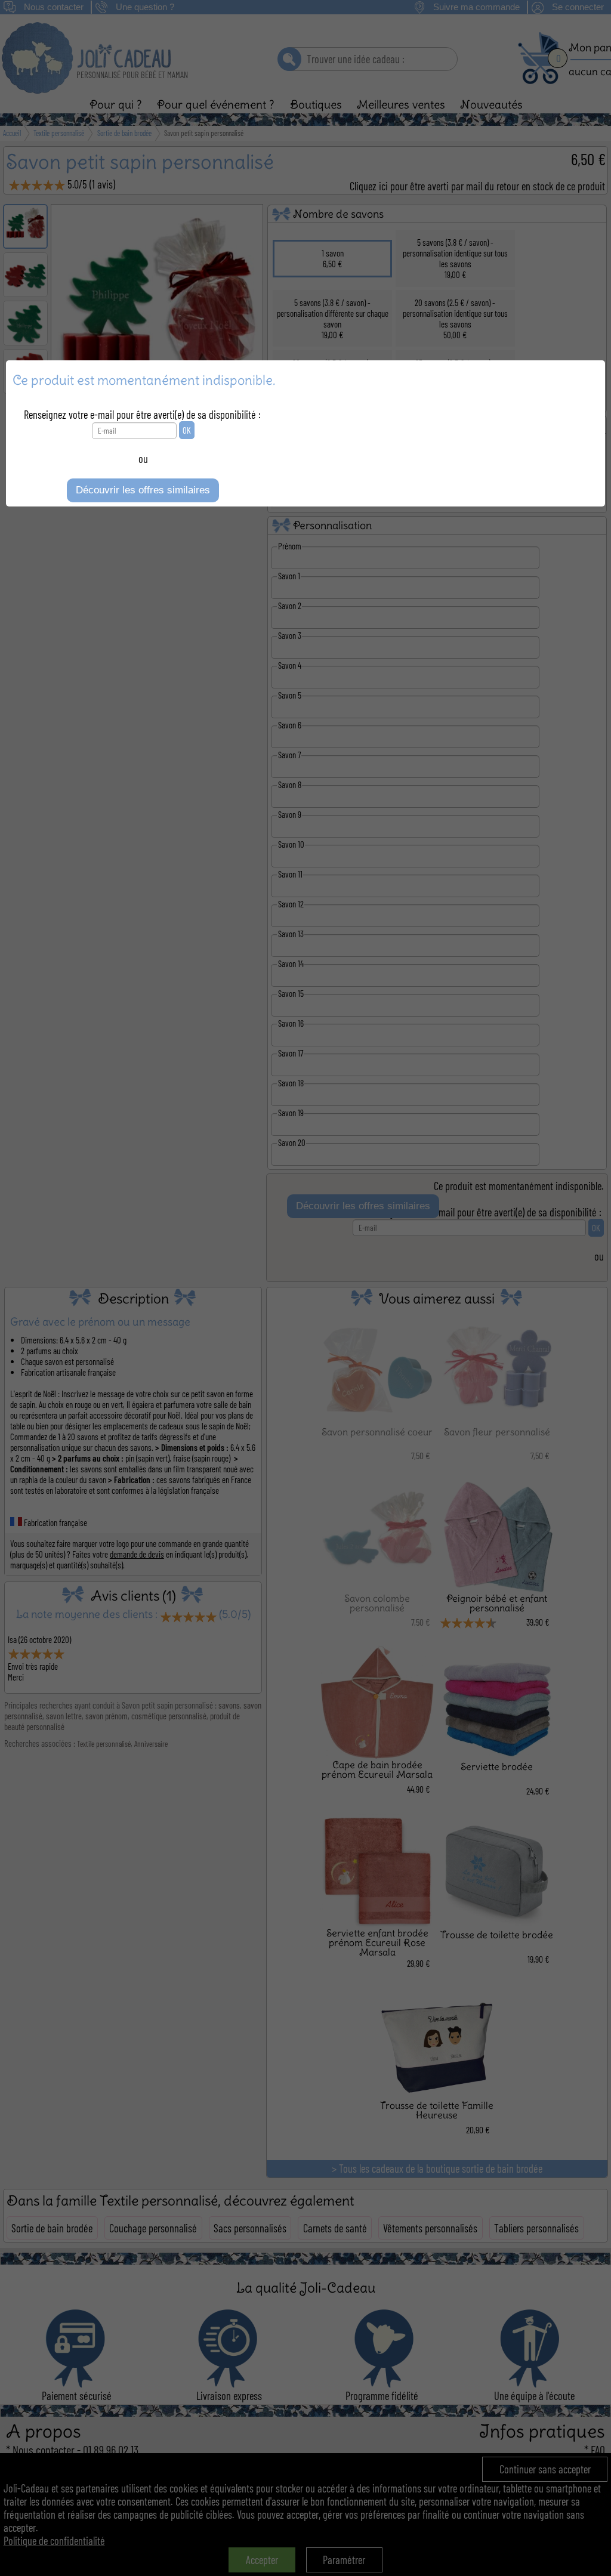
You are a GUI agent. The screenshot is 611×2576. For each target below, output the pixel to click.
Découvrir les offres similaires (143, 490)
